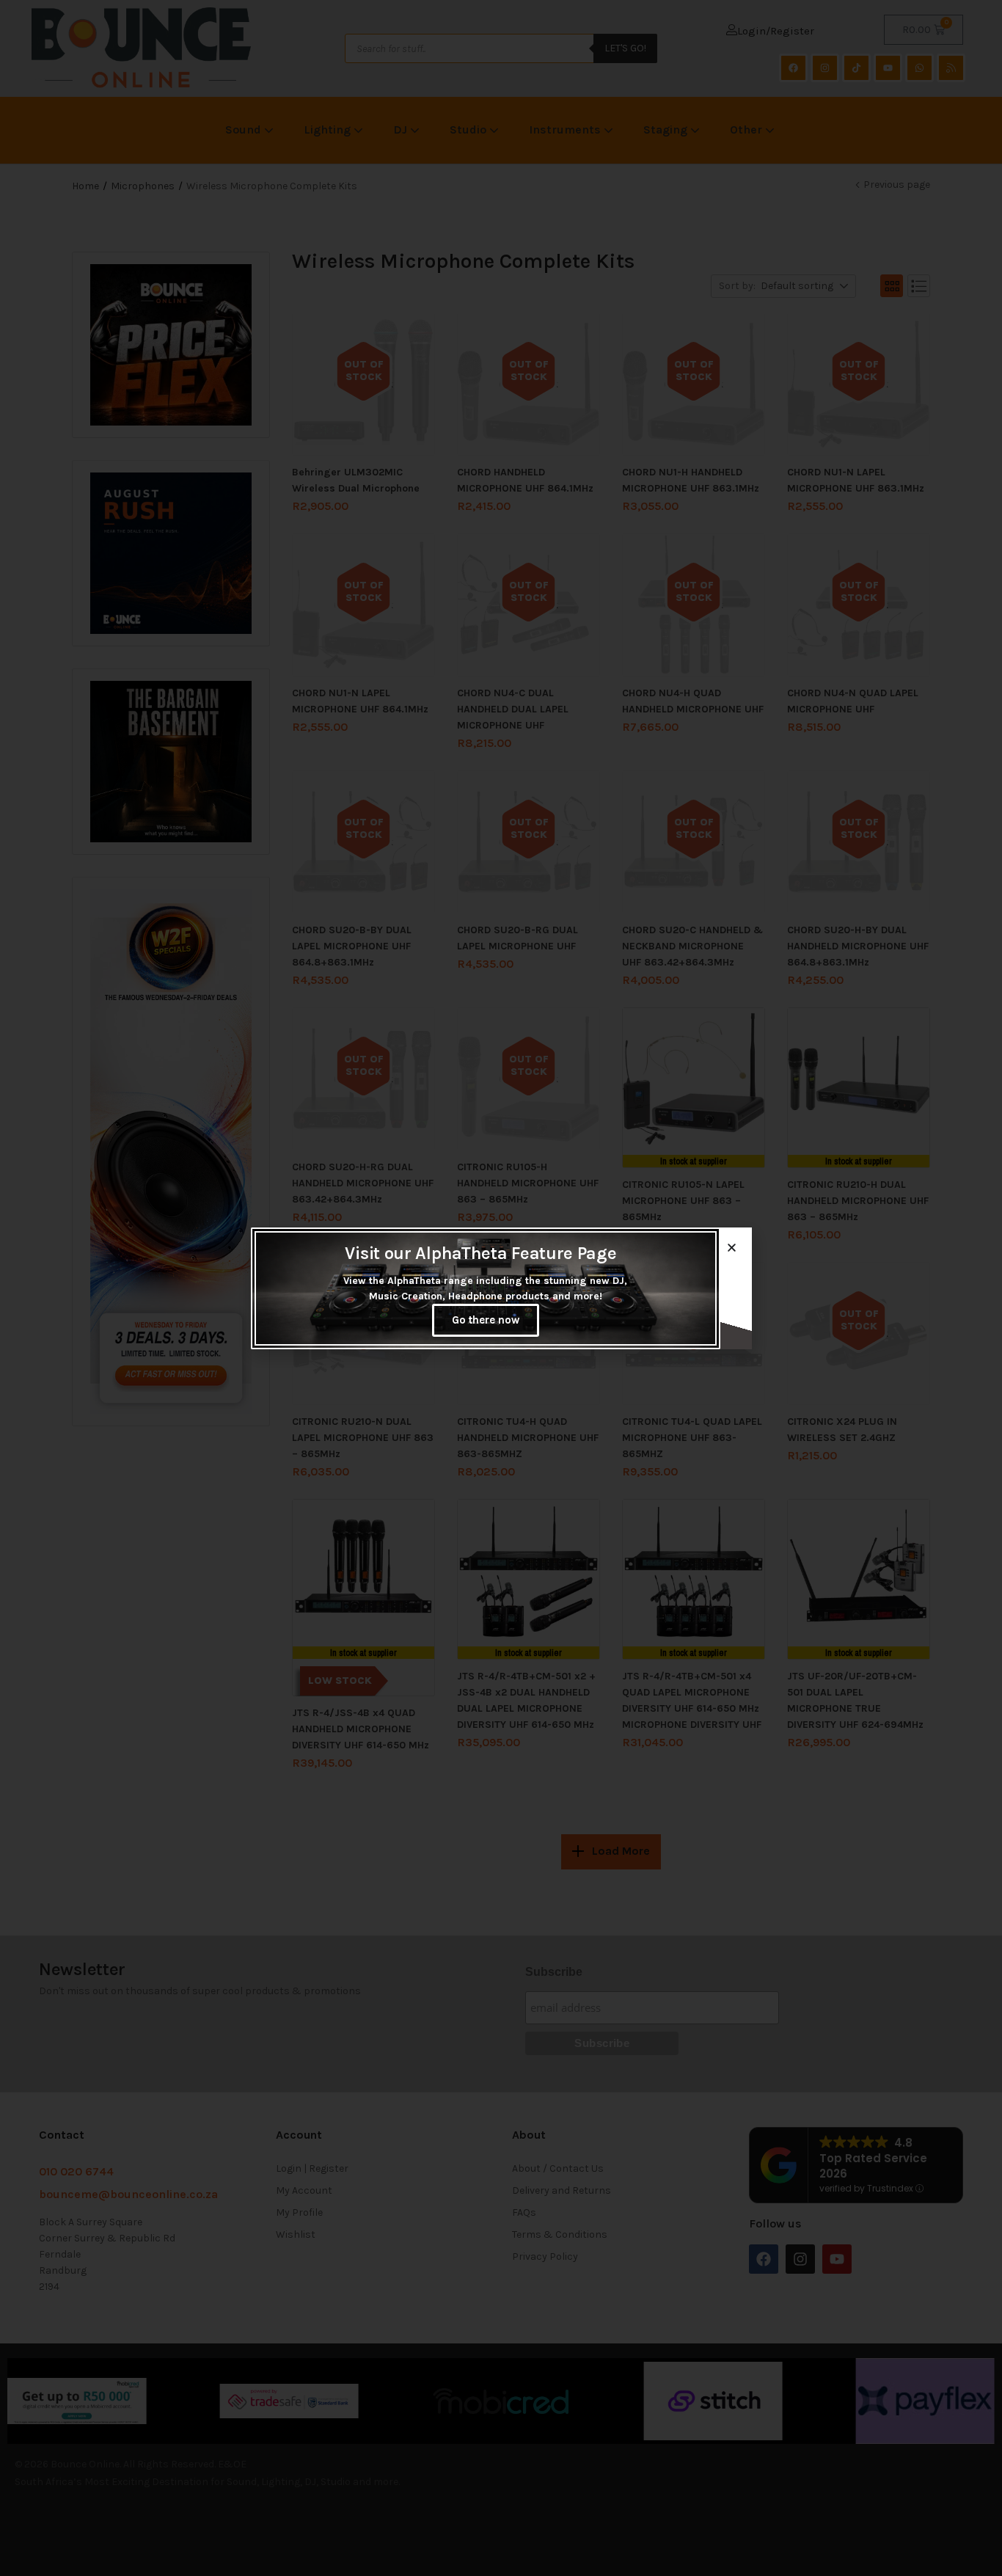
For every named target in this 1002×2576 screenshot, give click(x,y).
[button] (732, 1248)
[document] (501, 1288)
